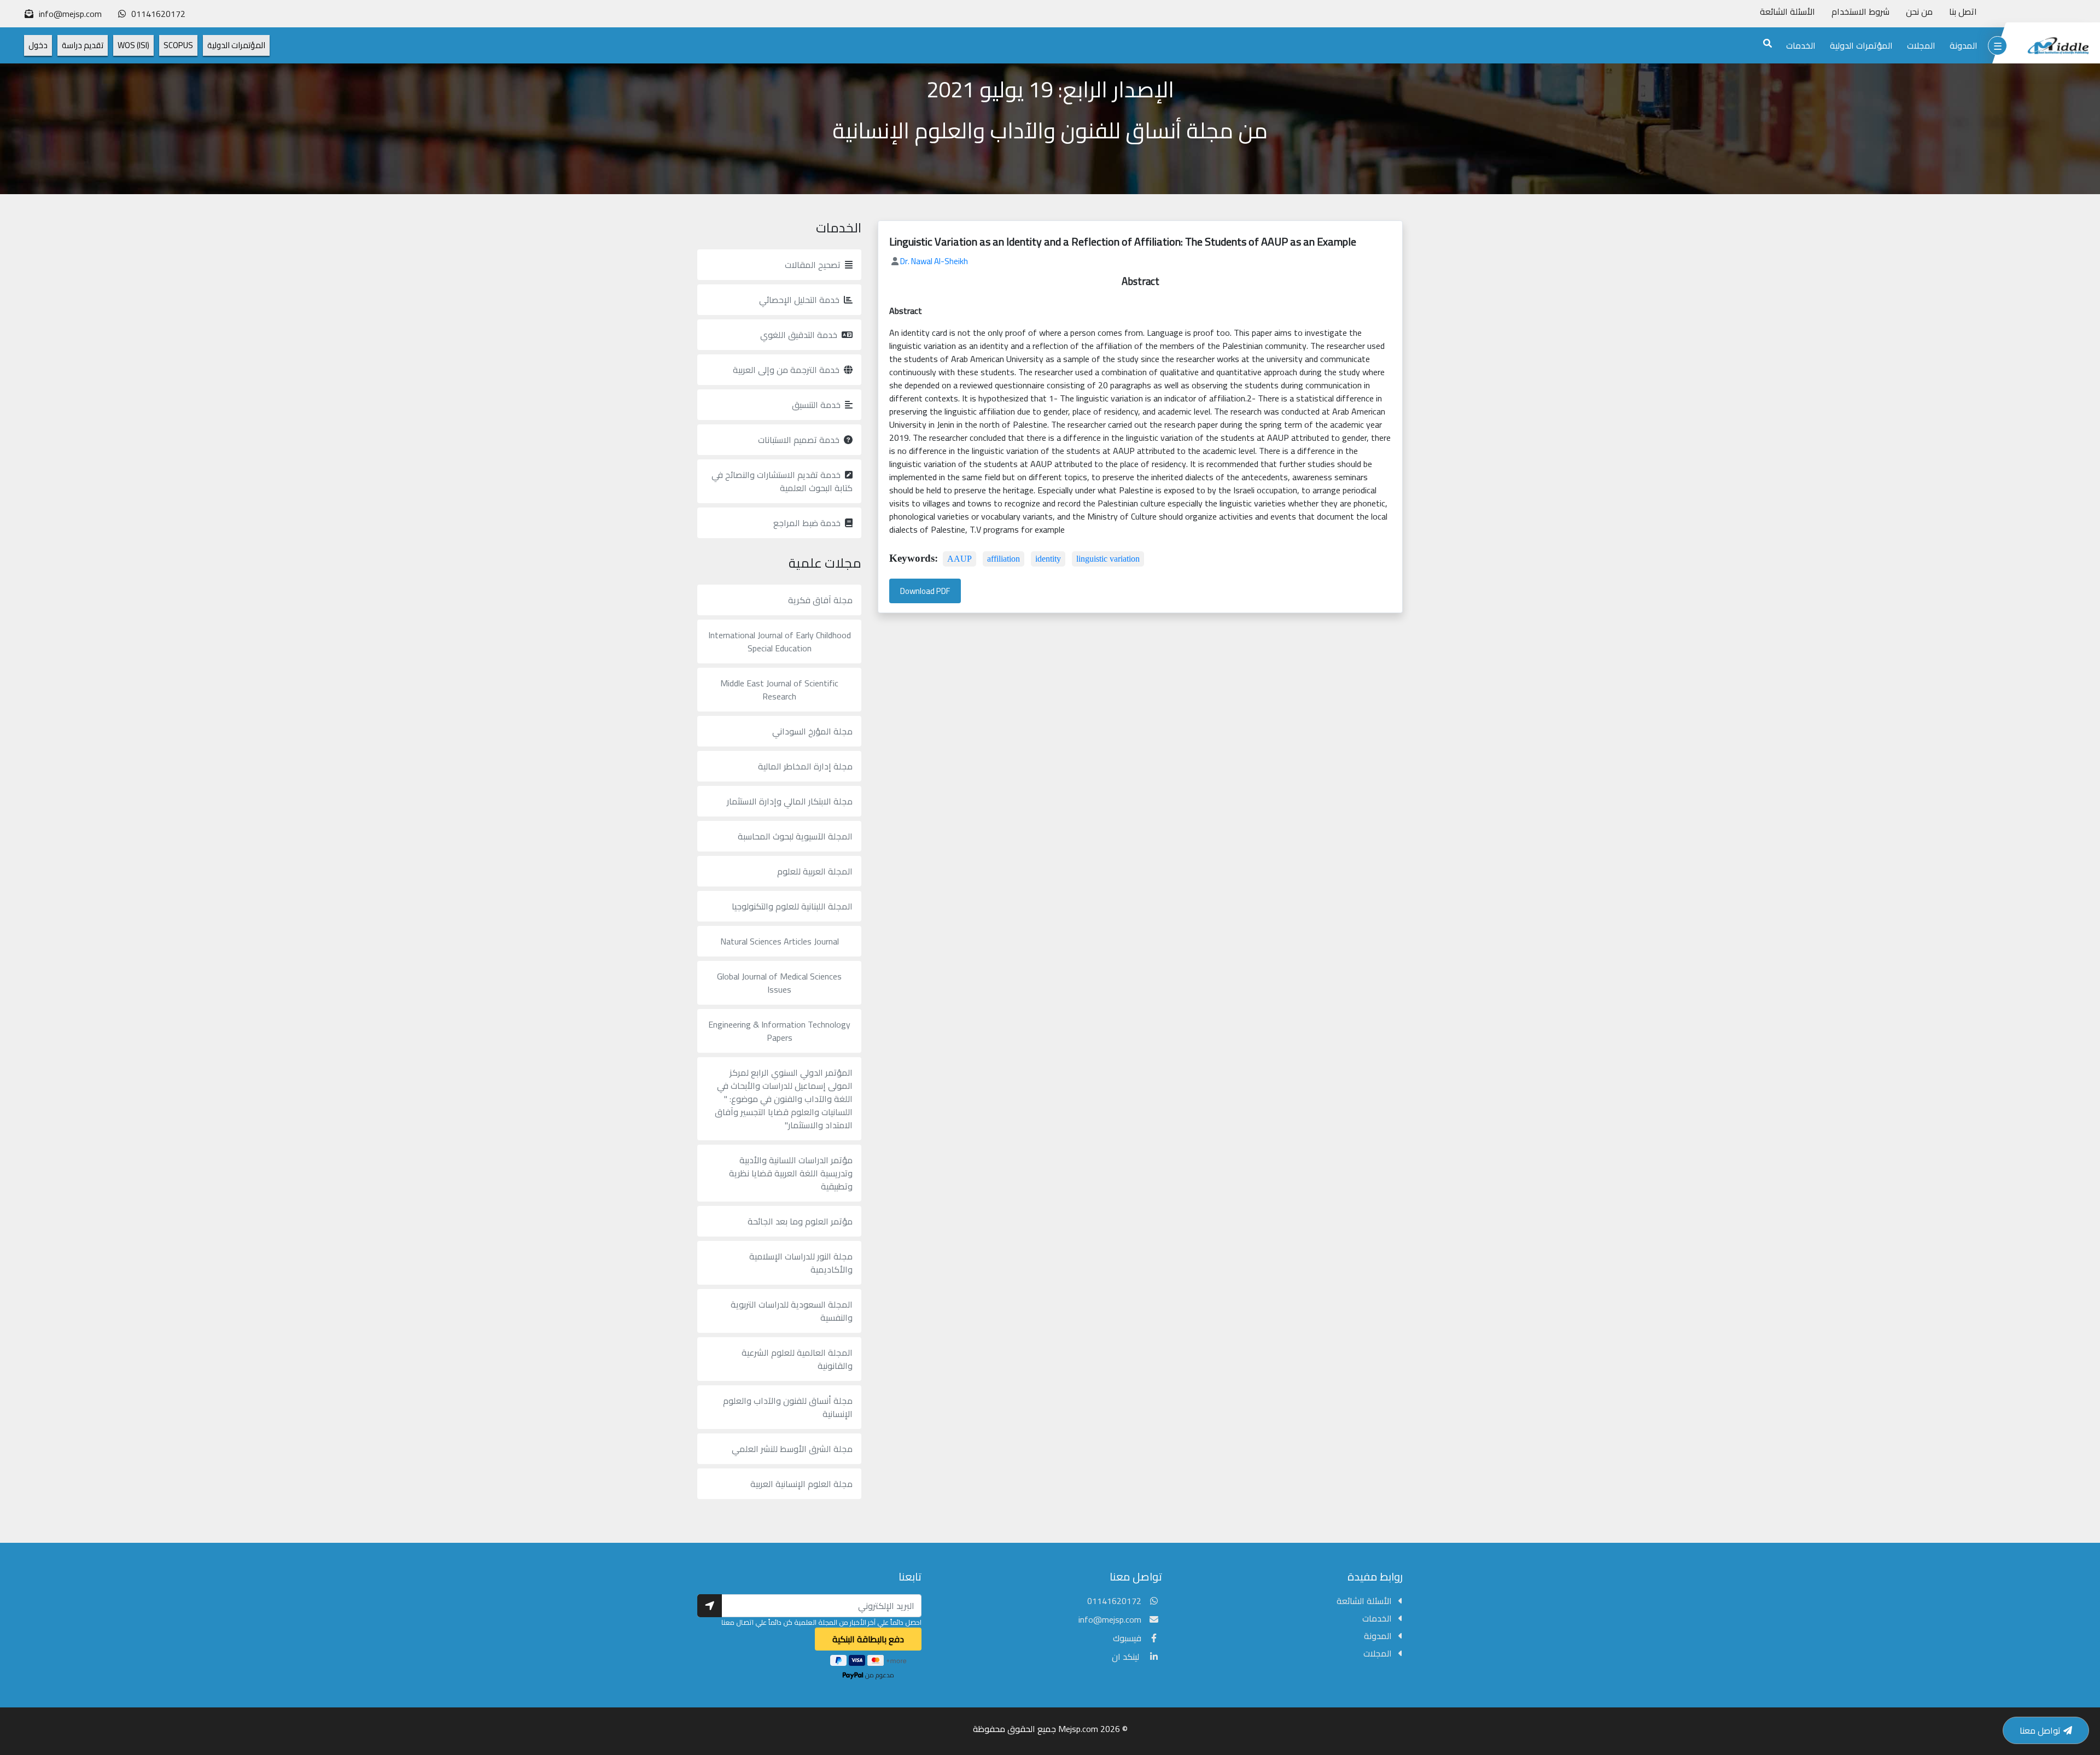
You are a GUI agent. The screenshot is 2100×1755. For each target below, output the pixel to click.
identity (1048, 559)
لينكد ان (1127, 1657)
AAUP (959, 559)
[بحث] (1767, 43)
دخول (38, 45)
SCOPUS (178, 45)
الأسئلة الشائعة (1787, 11)
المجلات (1921, 45)
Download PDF (925, 591)
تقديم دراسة (83, 45)
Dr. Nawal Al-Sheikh (934, 261)
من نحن (1919, 11)
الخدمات (1801, 45)
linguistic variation (1108, 559)
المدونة (1964, 45)
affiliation (1004, 559)
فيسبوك (1127, 1638)
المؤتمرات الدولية (1861, 45)
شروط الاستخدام (1860, 11)
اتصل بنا (1963, 11)
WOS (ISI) (133, 45)
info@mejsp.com (1110, 1619)
